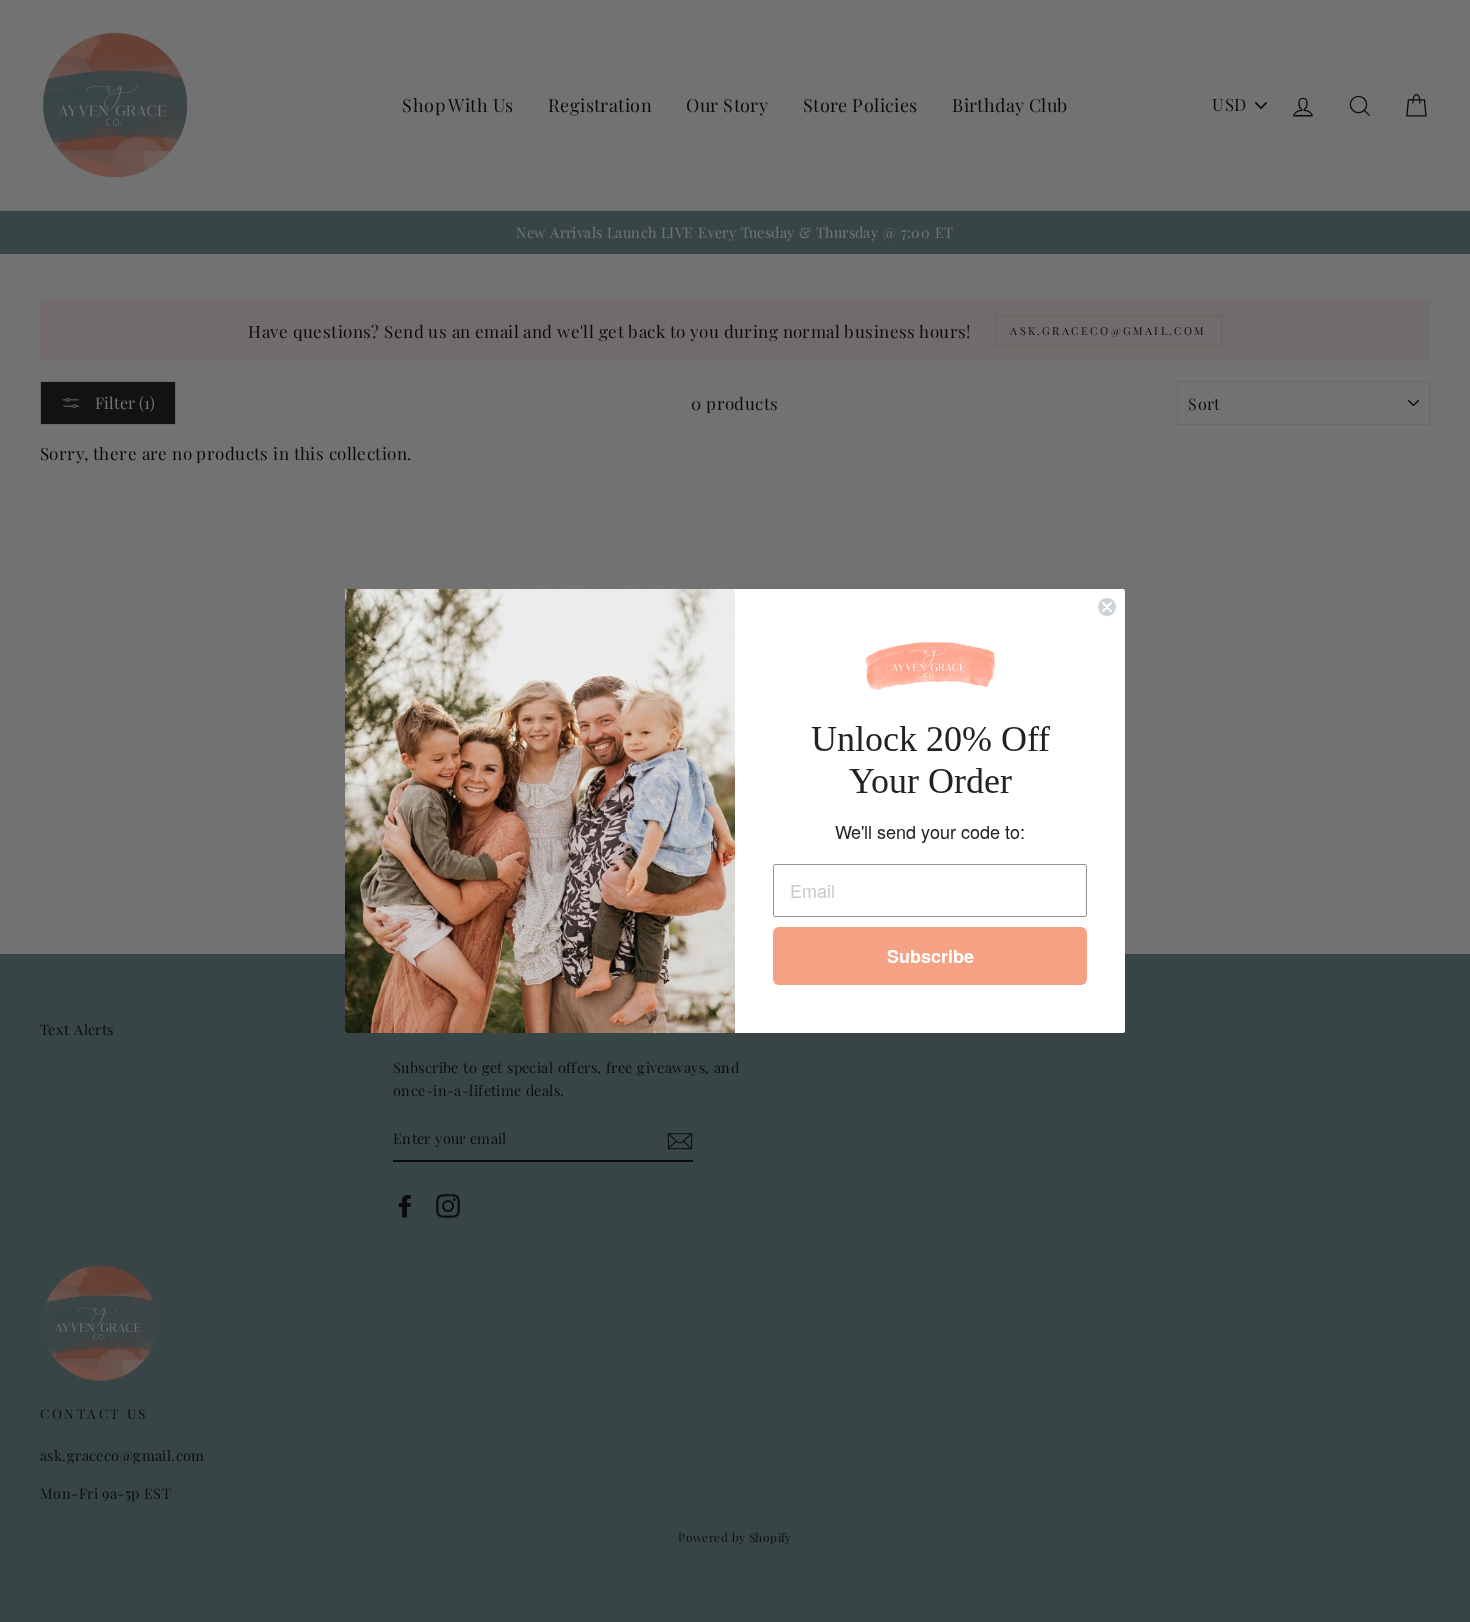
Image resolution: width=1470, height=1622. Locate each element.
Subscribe (930, 956)
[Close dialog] (1107, 607)
